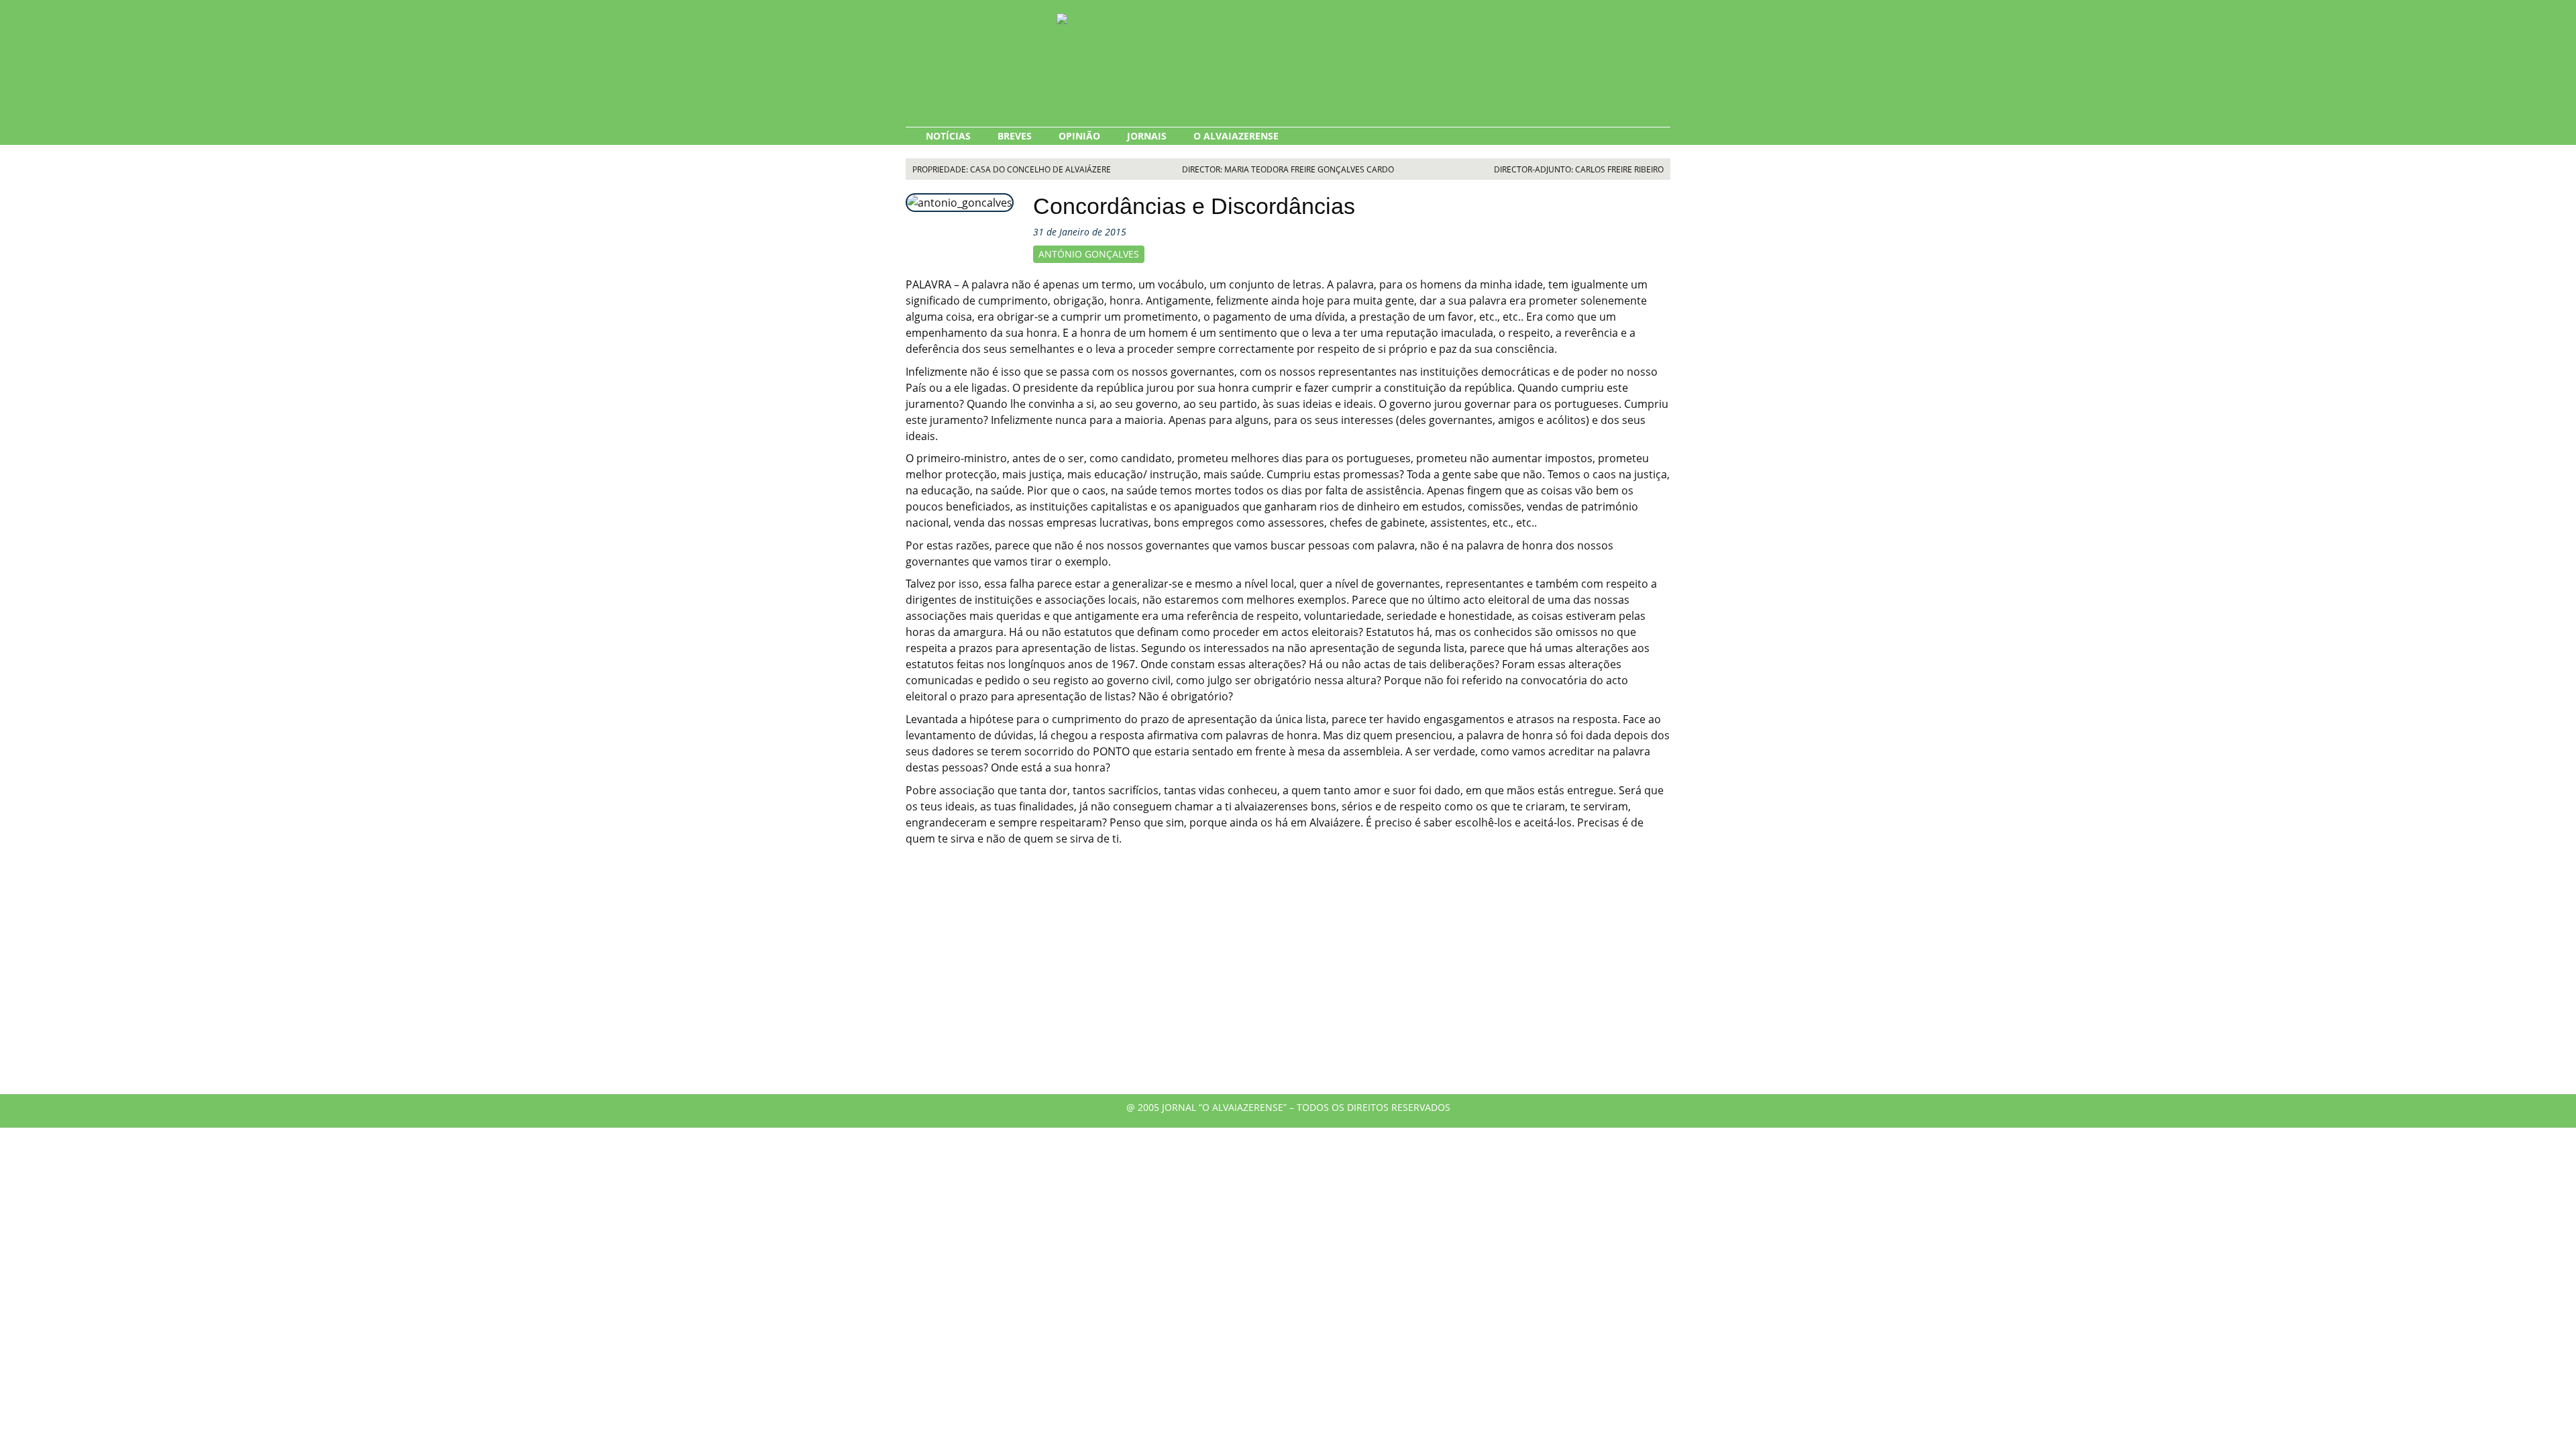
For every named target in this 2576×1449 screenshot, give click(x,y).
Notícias (948, 136)
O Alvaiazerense (1236, 136)
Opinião (1079, 136)
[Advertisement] (1288, 980)
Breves (1015, 136)
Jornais (1147, 136)
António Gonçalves (1089, 254)
